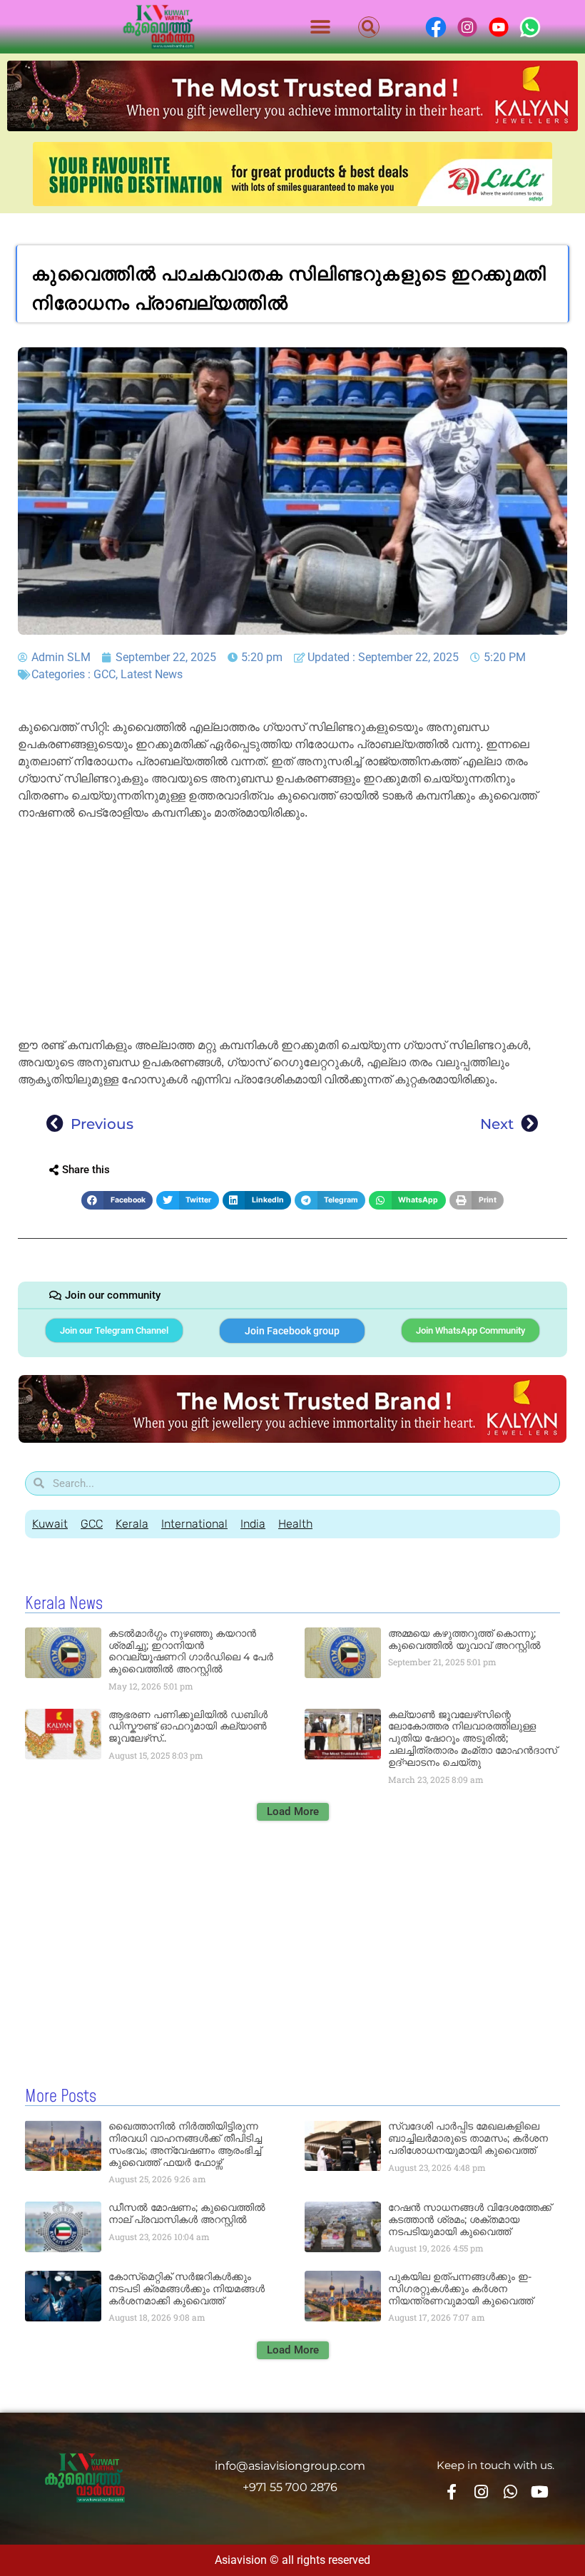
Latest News (152, 674)
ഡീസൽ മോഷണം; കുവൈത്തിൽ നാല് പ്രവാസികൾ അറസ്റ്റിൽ (187, 2213)
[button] (321, 27)
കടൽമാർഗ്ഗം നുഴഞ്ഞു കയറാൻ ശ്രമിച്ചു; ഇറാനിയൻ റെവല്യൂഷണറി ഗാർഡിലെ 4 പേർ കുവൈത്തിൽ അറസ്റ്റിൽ (191, 1651)
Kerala (132, 1524)
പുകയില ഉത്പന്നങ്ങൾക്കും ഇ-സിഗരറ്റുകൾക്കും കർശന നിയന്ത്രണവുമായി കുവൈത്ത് (461, 2289)
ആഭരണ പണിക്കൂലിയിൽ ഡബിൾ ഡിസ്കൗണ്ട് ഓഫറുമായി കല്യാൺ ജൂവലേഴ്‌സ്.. (188, 1727)
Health (295, 1524)
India (253, 1524)
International (194, 1524)
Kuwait (50, 1524)
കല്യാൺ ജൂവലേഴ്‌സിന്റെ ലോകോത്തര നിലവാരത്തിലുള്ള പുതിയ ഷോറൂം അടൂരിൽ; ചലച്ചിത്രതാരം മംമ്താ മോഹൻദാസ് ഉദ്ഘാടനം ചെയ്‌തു (473, 1738)
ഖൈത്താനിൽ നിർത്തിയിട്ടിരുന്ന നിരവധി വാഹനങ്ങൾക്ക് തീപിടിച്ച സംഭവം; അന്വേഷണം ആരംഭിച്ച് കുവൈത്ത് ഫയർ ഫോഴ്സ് (185, 2144)
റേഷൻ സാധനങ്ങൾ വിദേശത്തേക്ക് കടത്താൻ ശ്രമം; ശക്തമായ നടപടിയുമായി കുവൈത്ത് (470, 2219)
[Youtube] (540, 2492)
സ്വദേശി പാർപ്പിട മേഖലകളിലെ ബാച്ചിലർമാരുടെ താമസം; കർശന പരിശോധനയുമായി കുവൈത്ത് (468, 2138)
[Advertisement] (292, 931)
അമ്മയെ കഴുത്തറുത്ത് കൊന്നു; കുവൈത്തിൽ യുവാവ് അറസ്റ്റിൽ (464, 1639)
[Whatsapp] (510, 2492)
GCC (105, 674)
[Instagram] (481, 2492)
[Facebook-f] (451, 2492)
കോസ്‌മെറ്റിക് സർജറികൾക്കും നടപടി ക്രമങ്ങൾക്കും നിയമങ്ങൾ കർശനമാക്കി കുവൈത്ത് (187, 2289)
